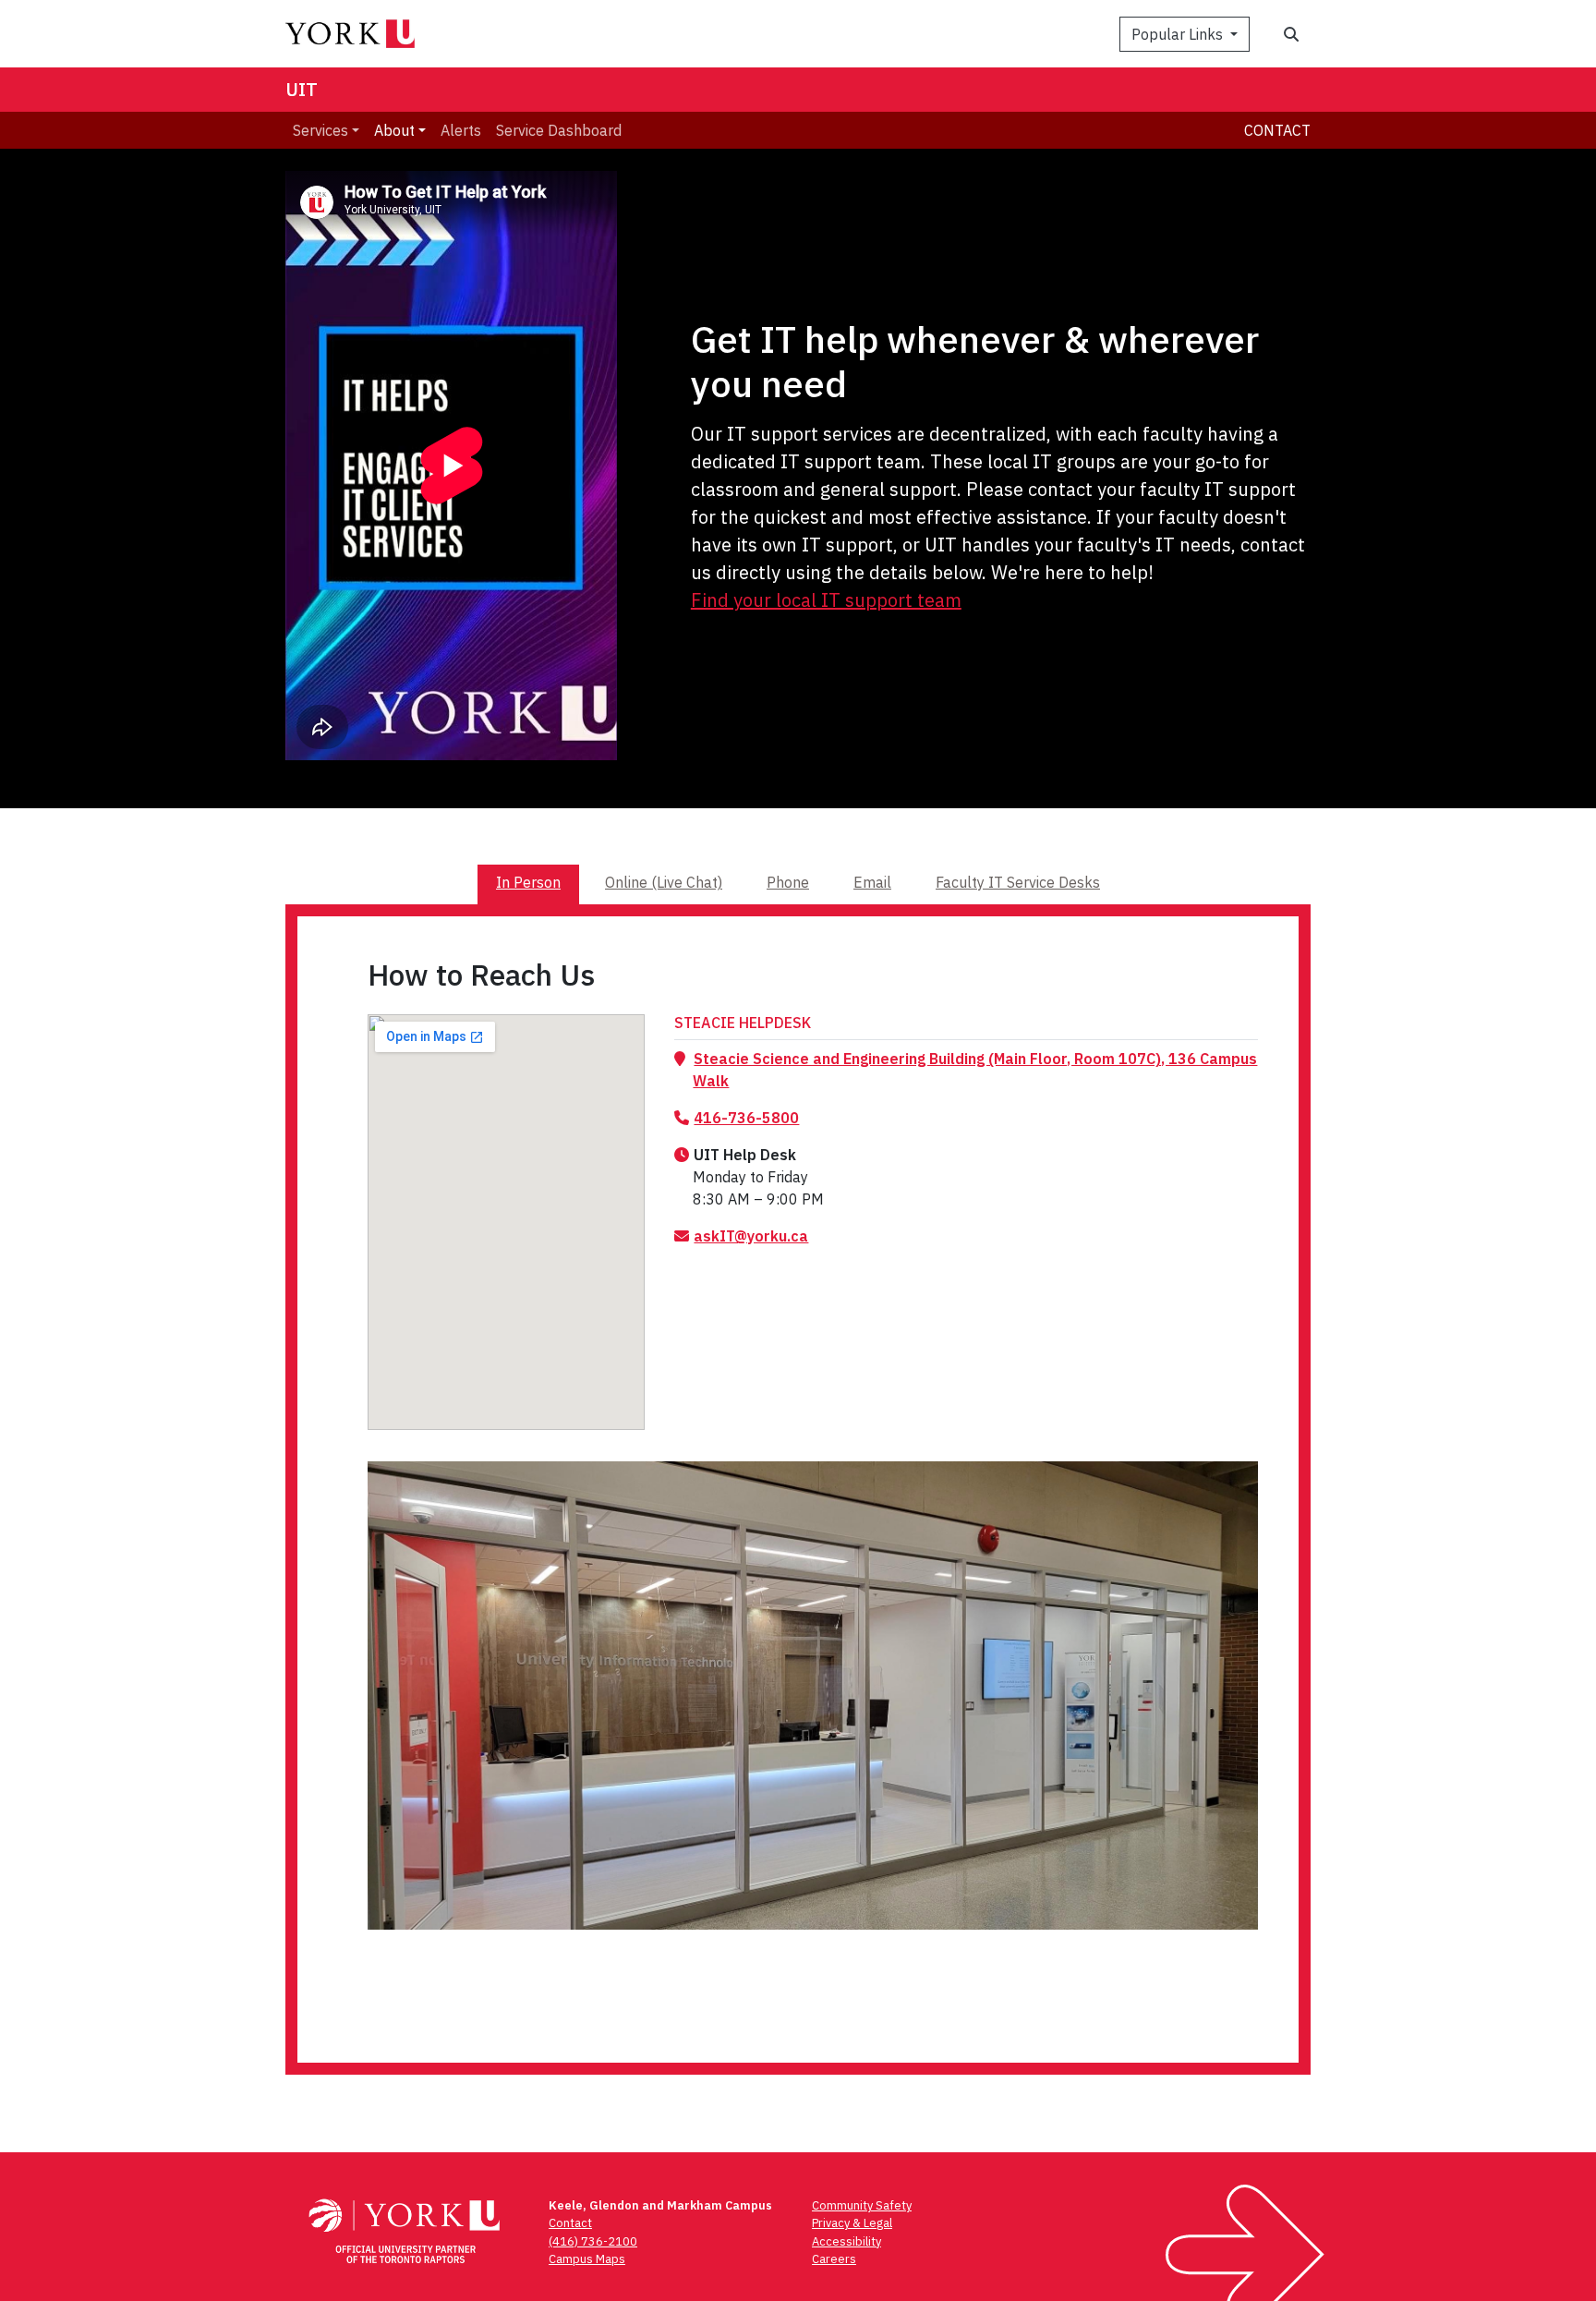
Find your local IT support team (826, 600)
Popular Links (1179, 34)
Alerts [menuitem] (461, 130)
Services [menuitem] (320, 130)
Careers (834, 2259)
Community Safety (862, 2205)
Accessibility (846, 2241)
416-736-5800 (746, 1118)
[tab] (528, 884)
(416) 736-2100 (593, 2241)
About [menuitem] (394, 130)
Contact (1277, 130)
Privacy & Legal (852, 2223)
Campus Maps (587, 2259)
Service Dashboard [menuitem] (559, 130)
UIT (302, 89)
